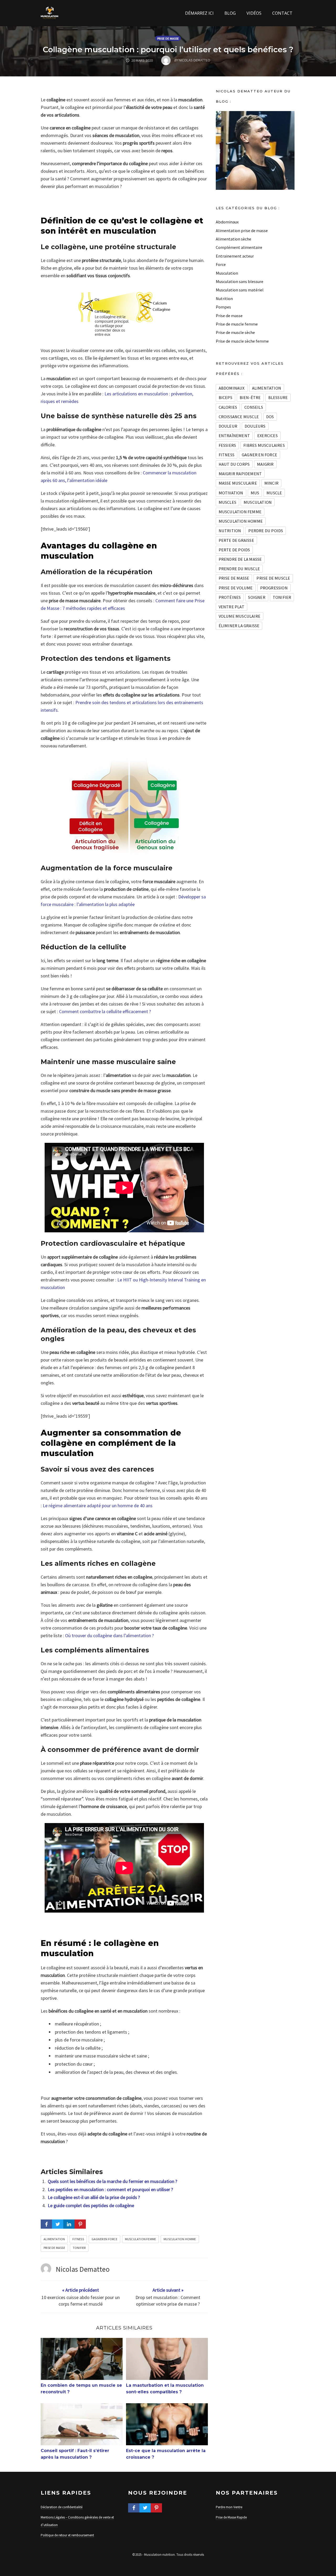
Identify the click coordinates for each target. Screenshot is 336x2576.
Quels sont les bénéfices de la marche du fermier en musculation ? (112, 2181)
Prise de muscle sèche (235, 332)
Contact (282, 13)
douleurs (255, 426)
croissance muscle (239, 417)
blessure (278, 397)
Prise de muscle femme (237, 324)
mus (255, 493)
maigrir (265, 464)
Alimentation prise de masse (242, 231)
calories (228, 407)
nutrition (230, 531)
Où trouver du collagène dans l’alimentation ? (109, 1635)
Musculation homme (180, 2239)
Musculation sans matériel (240, 290)
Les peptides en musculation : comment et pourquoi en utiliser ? (110, 2189)
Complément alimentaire (239, 247)
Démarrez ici (199, 13)
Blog (230, 13)
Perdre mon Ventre (229, 2507)
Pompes (223, 307)
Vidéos (254, 13)
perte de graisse (236, 540)
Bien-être (250, 397)
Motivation (231, 493)
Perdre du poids (266, 531)
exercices (267, 436)
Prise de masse (168, 38)
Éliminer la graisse (239, 626)
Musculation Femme (140, 2239)
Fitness (78, 2239)
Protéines (230, 597)
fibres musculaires (264, 445)
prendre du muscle (239, 569)
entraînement (234, 436)
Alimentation (54, 2239)
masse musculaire (238, 483)
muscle (274, 493)
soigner (257, 597)
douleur (228, 426)
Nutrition (224, 299)
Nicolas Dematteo (83, 2269)
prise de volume (236, 588)
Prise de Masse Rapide (231, 2517)
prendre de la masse (240, 559)
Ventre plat (232, 607)
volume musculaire (240, 616)
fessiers (227, 445)
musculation (258, 502)
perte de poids (234, 550)
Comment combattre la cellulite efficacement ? (105, 1011)
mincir (271, 483)
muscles (227, 502)
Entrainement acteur (235, 256)
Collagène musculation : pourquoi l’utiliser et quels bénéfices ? (168, 49)
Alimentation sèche (233, 239)
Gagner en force (104, 2239)
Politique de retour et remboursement (67, 2535)
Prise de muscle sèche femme (242, 341)
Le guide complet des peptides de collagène (91, 2205)
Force (221, 264)
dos (270, 417)
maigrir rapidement (240, 474)
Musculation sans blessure (240, 281)
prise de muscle (273, 578)
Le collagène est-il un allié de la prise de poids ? (94, 2197)
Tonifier (79, 2248)
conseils (254, 407)
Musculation (227, 273)
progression (274, 588)
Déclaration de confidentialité (62, 2507)
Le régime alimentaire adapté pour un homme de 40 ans (98, 1506)
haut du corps (234, 464)
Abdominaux (227, 222)
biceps (225, 397)
